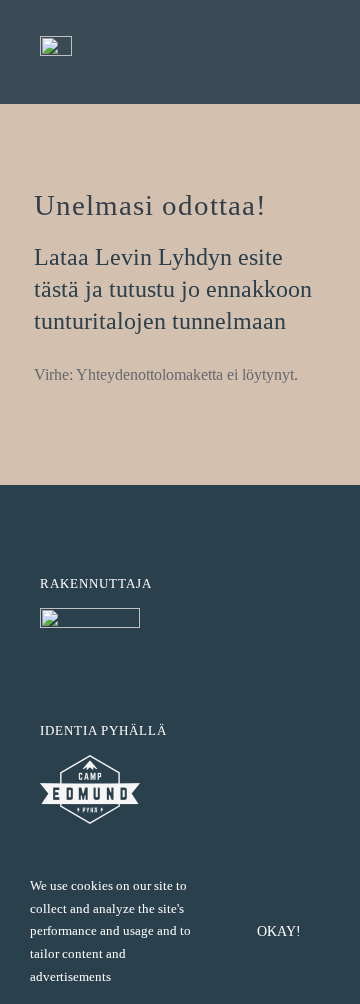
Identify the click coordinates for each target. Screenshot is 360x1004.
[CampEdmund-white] (90, 762)
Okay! (279, 931)
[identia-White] (90, 615)
